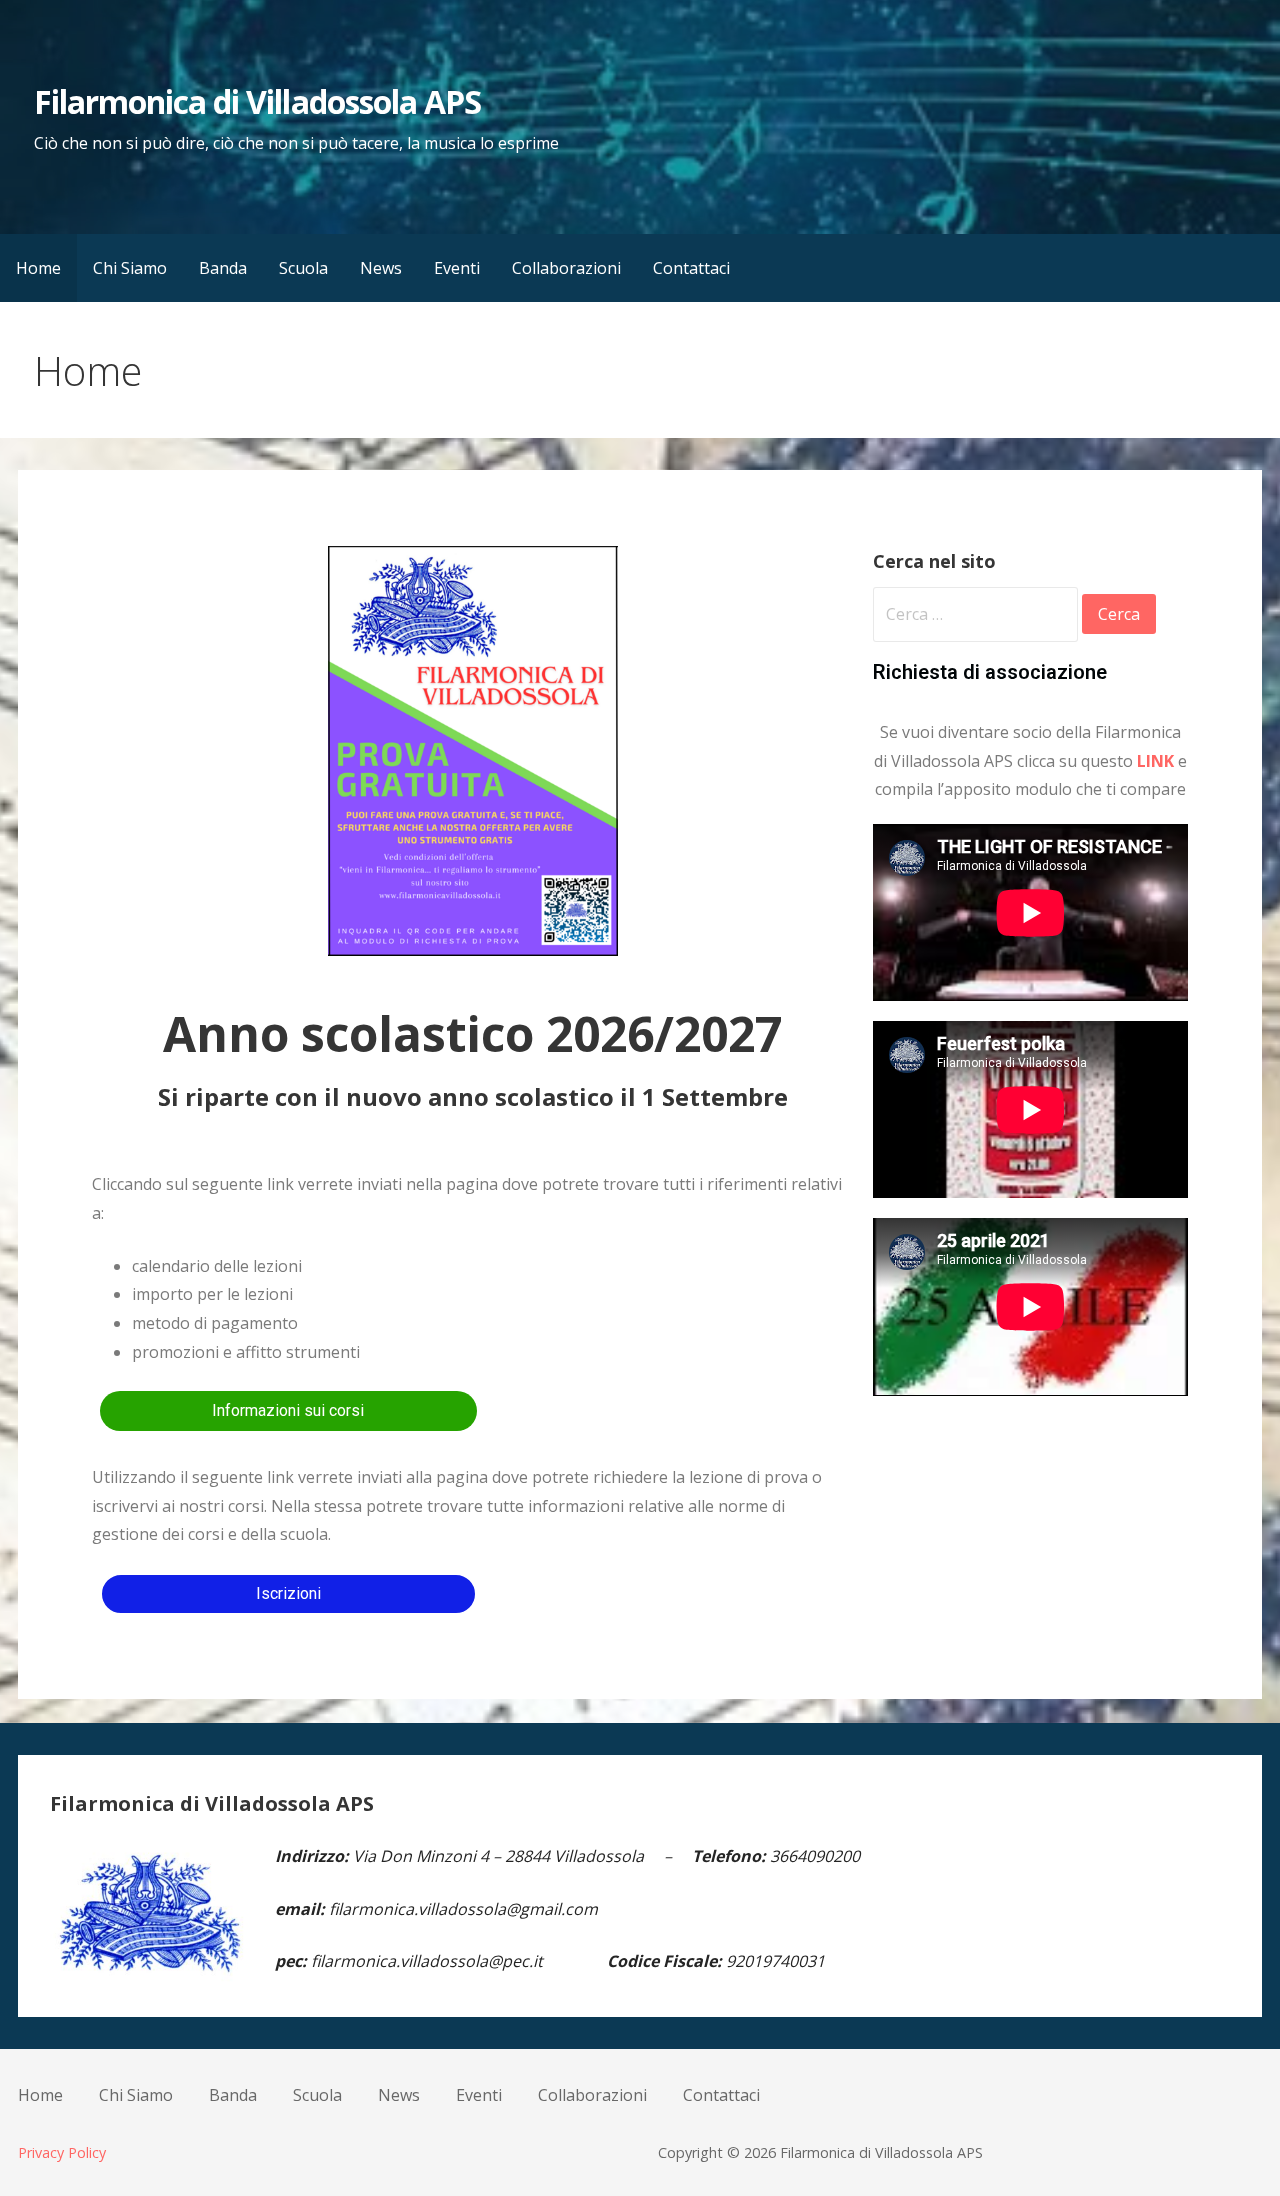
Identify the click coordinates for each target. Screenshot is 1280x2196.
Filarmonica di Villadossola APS (257, 101)
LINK (1155, 761)
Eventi (457, 268)
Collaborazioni (566, 268)
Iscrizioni (288, 1593)
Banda (223, 268)
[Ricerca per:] (977, 614)
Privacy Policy (62, 2152)
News (381, 268)
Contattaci (691, 268)
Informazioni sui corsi (288, 1410)
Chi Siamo (130, 268)
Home (38, 268)
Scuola (303, 268)
